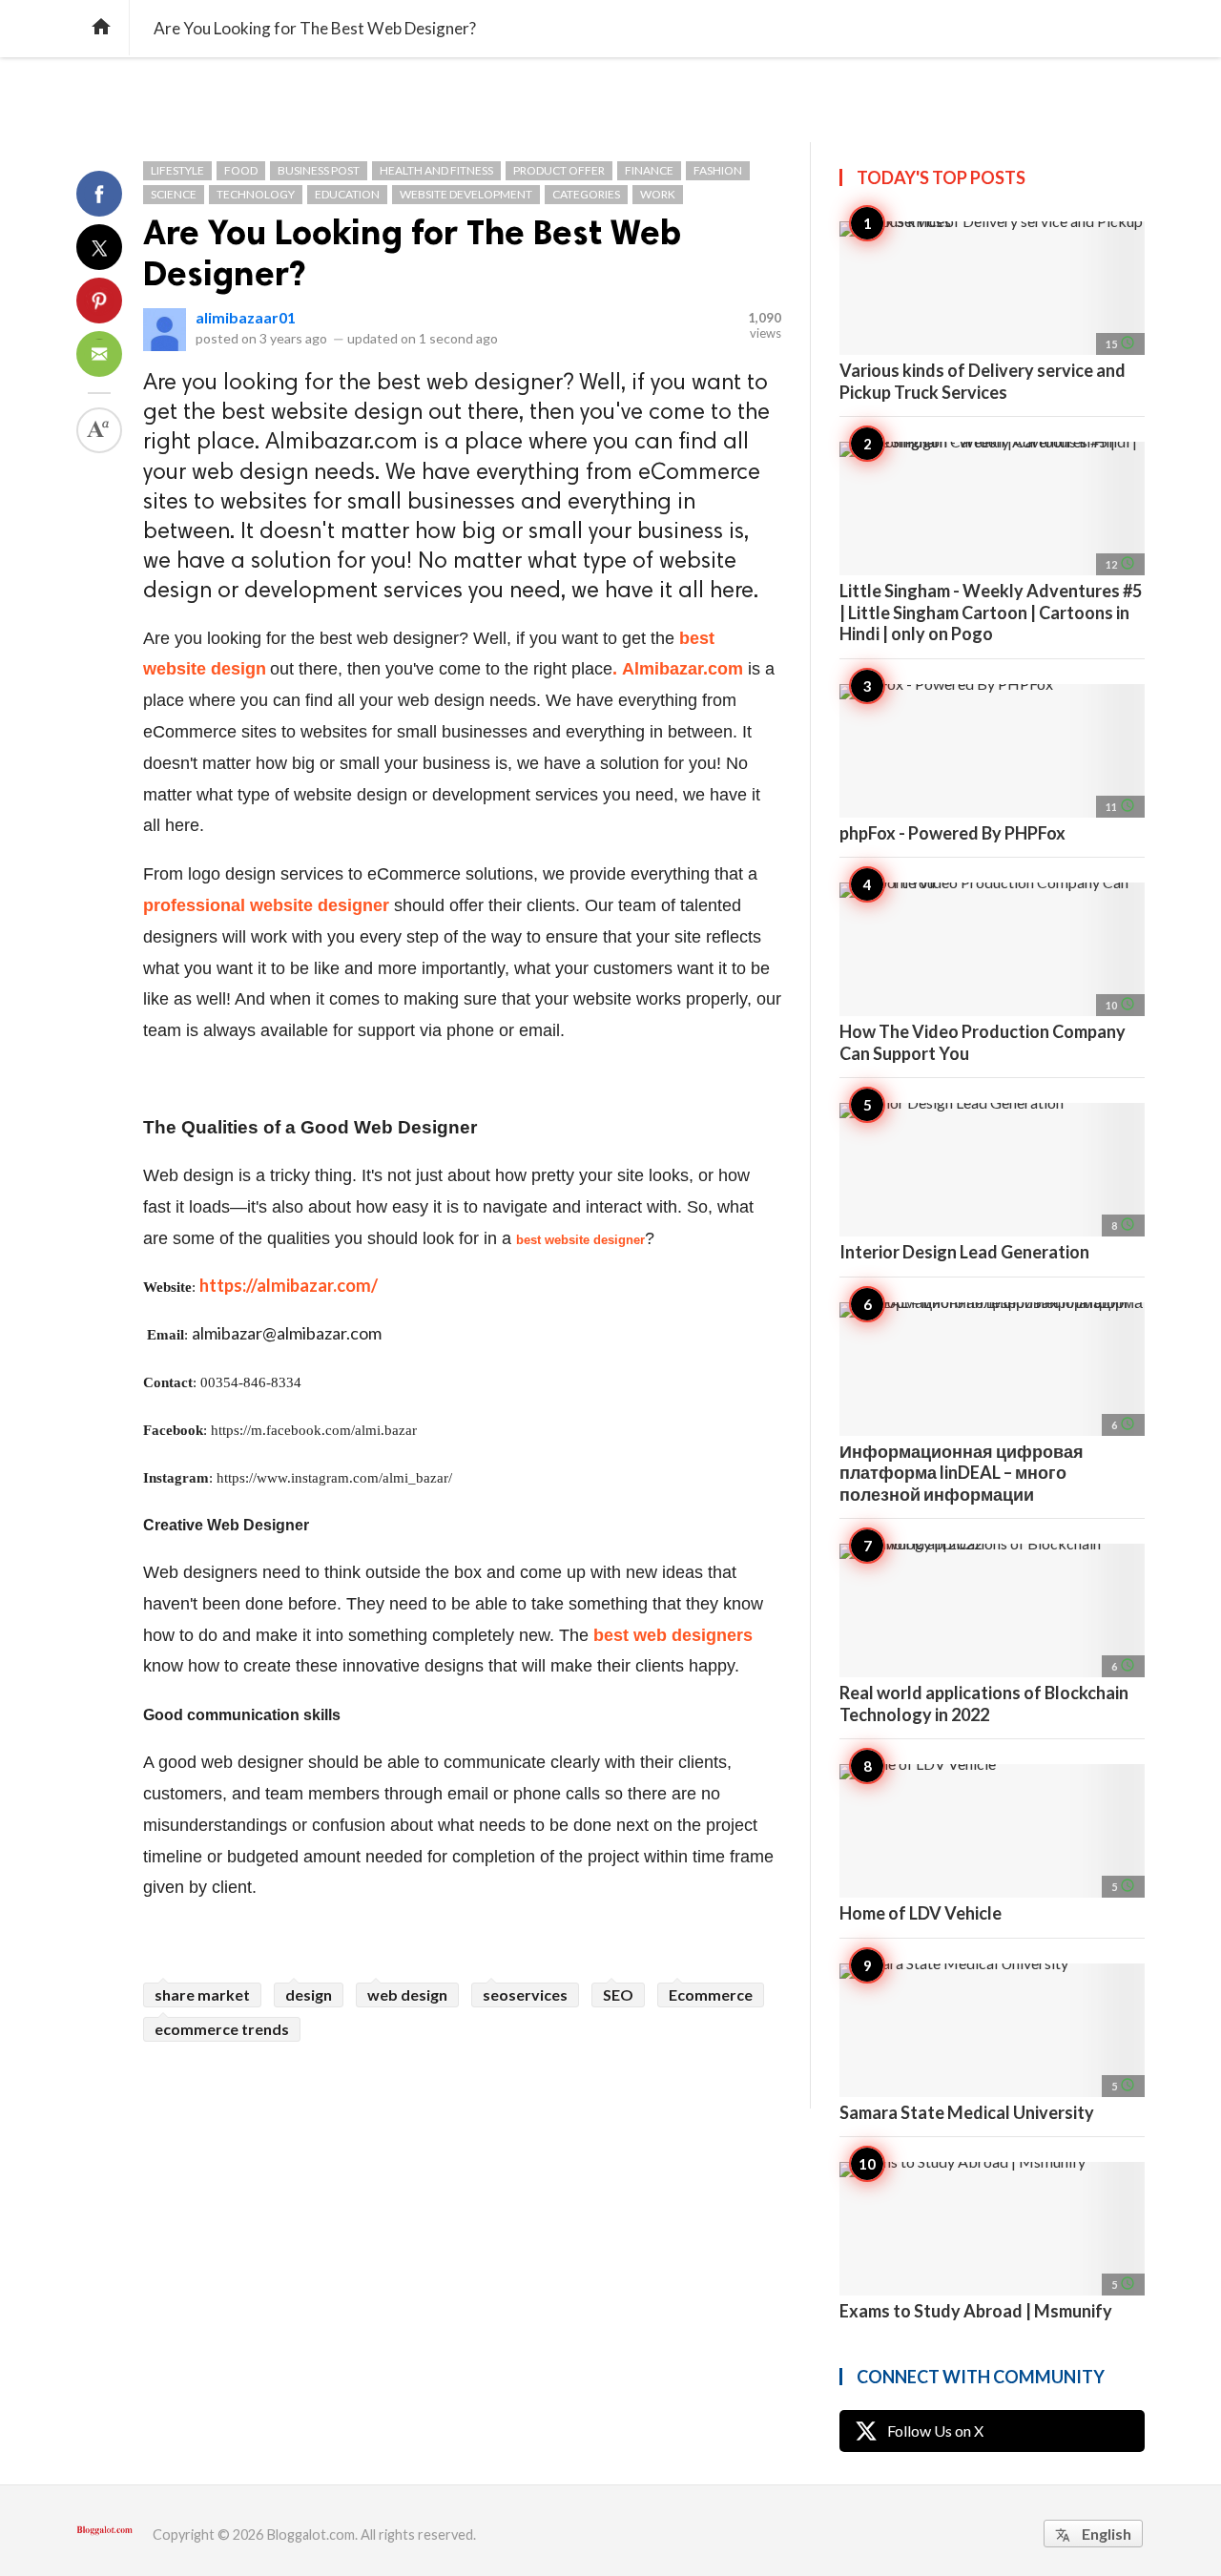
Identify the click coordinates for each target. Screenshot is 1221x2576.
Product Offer (559, 170)
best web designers (673, 1635)
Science (174, 194)
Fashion (718, 170)
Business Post (319, 170)
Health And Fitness (436, 170)
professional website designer (266, 905)
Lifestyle (177, 170)
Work (658, 194)
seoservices (525, 1994)
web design (407, 1994)
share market (202, 1994)
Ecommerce (711, 1994)
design (309, 1994)
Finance (649, 170)
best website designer (580, 1240)
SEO (618, 1994)
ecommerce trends (222, 2029)
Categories (586, 194)
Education (347, 194)
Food (241, 170)
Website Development (466, 194)
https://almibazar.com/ (289, 1285)
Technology (256, 194)
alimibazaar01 (246, 317)
